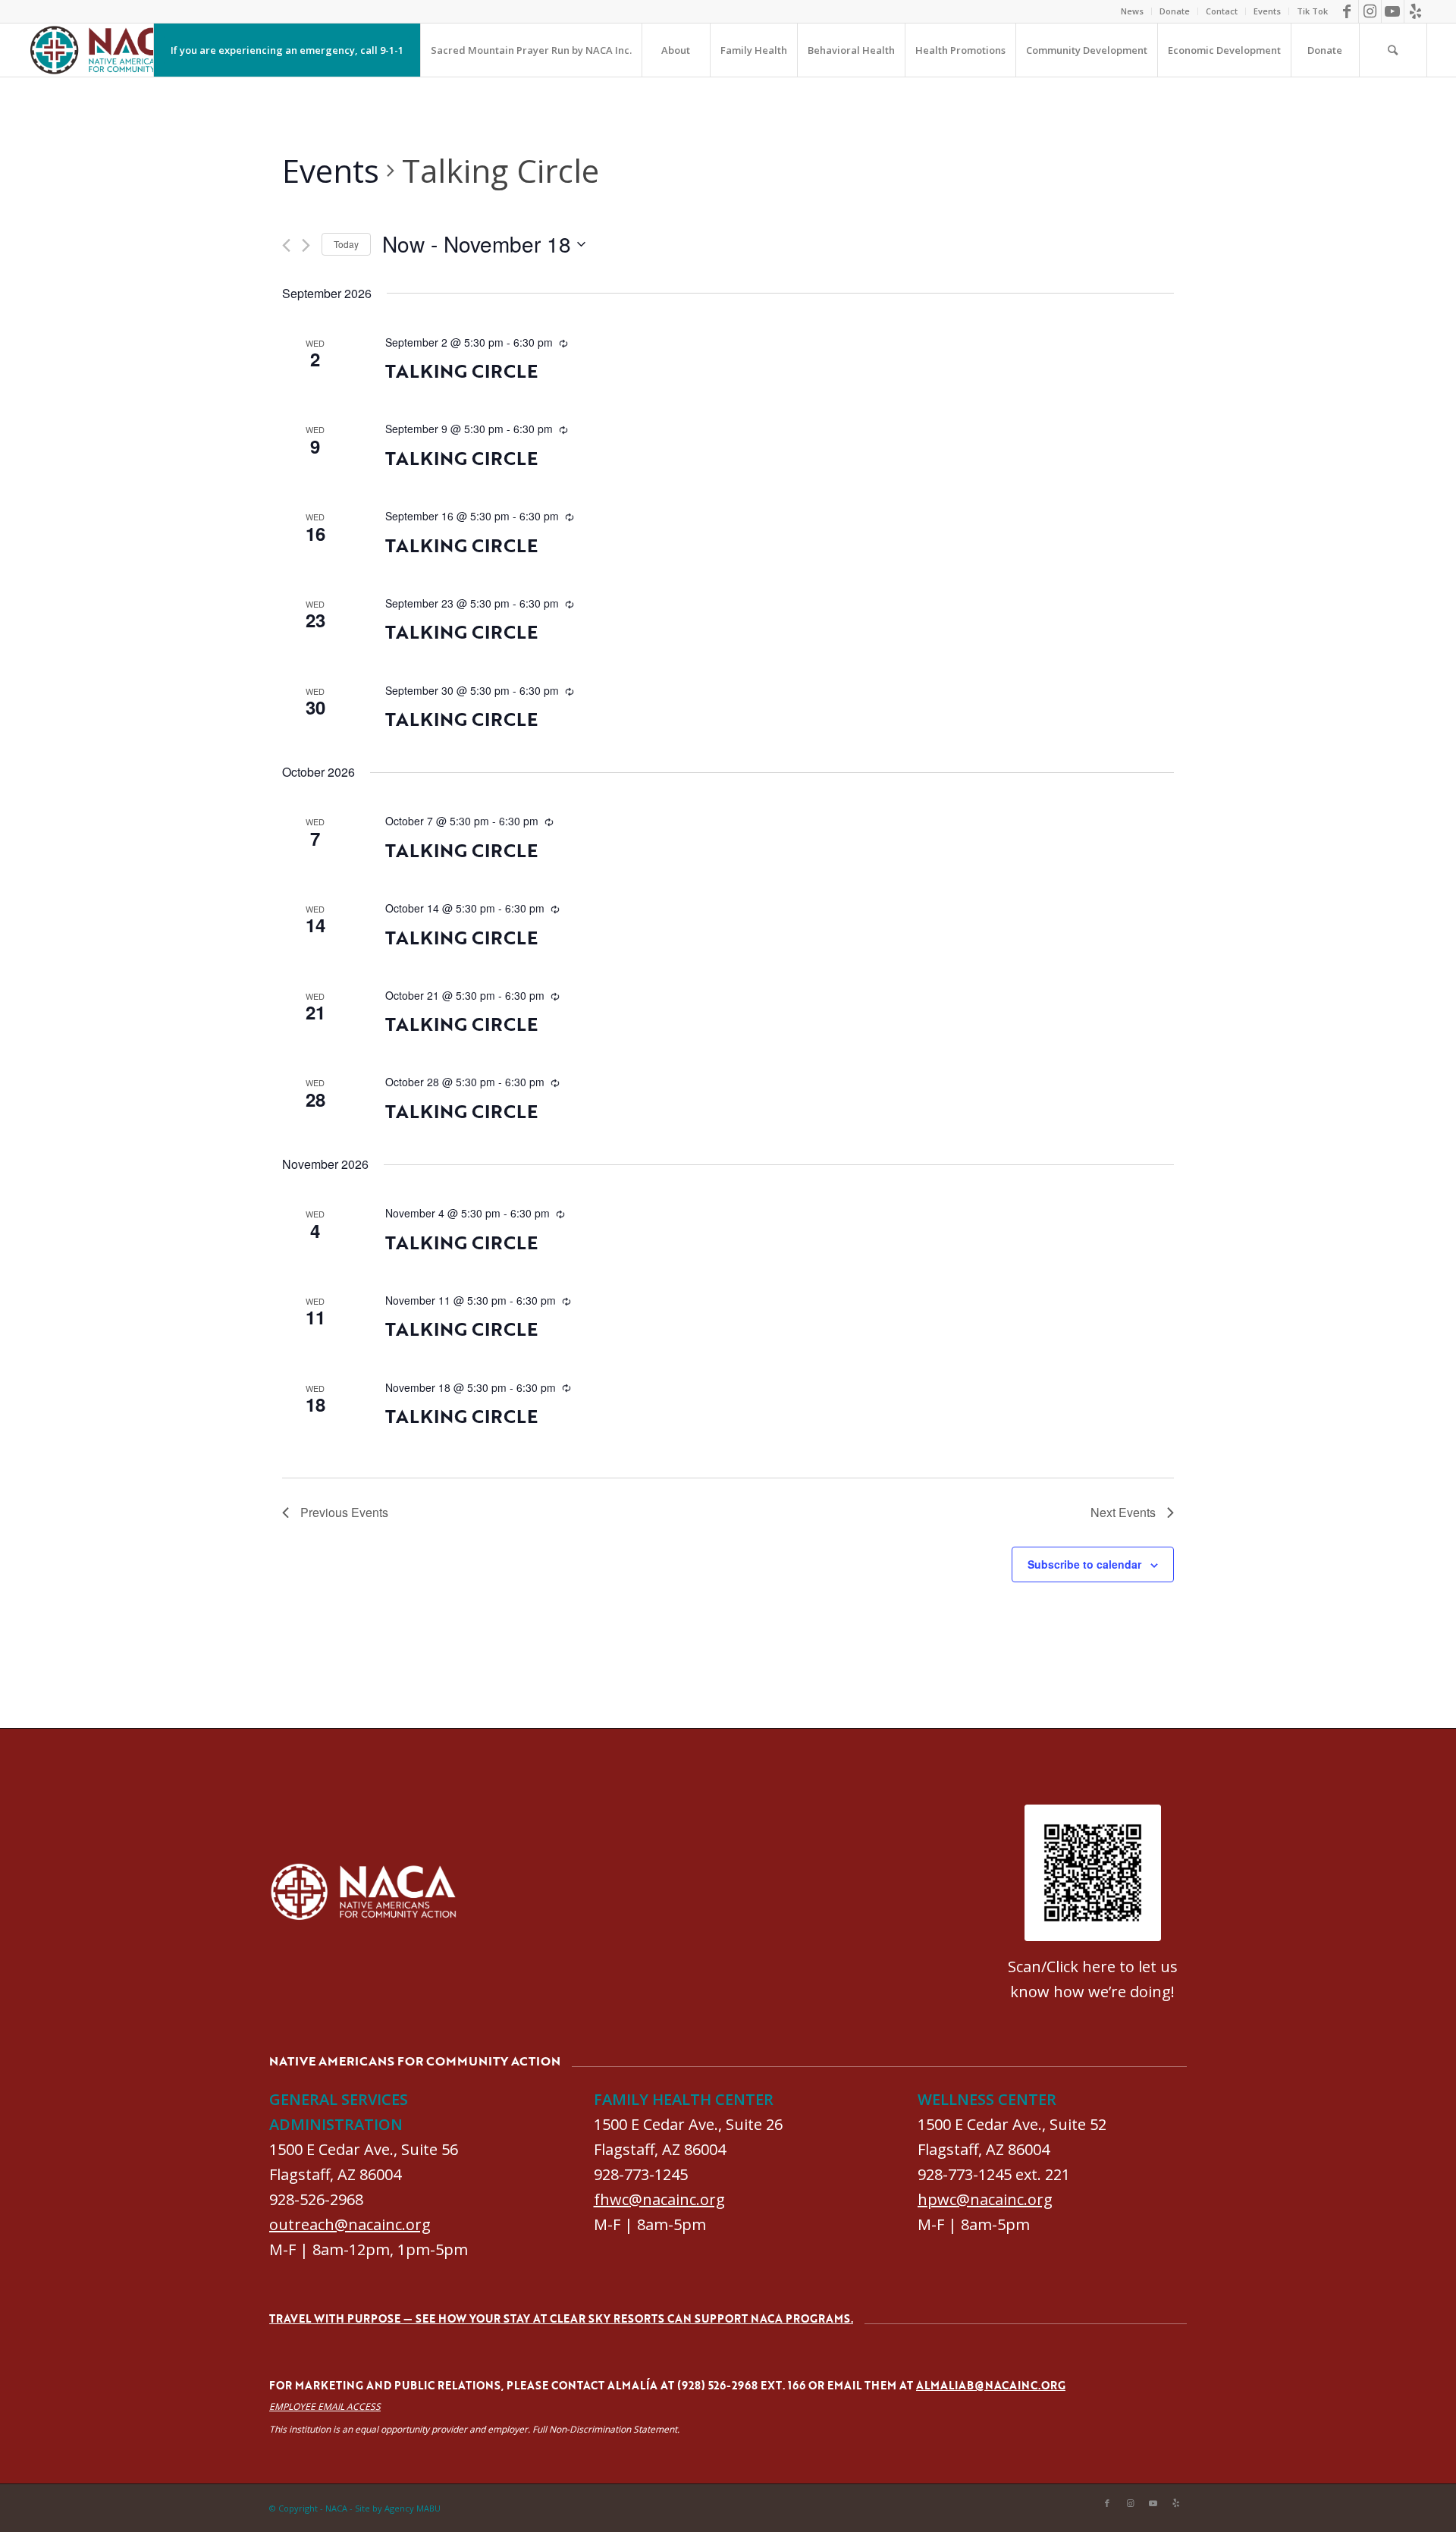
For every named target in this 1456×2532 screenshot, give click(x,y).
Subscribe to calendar (1084, 1564)
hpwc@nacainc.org (985, 2199)
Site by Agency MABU (398, 2508)
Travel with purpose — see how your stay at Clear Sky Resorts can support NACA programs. (561, 2318)
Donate (1175, 11)
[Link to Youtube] (1393, 11)
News (1132, 11)
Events (1267, 11)
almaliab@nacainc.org (991, 2385)
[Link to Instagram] (1370, 11)
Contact (1222, 11)
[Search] (1393, 50)
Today (346, 244)
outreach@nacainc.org (350, 2224)
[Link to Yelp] (1416, 11)
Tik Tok (1312, 11)
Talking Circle (461, 371)
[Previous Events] (286, 245)
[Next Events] (306, 245)
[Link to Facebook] (1347, 11)
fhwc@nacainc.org (659, 2199)
